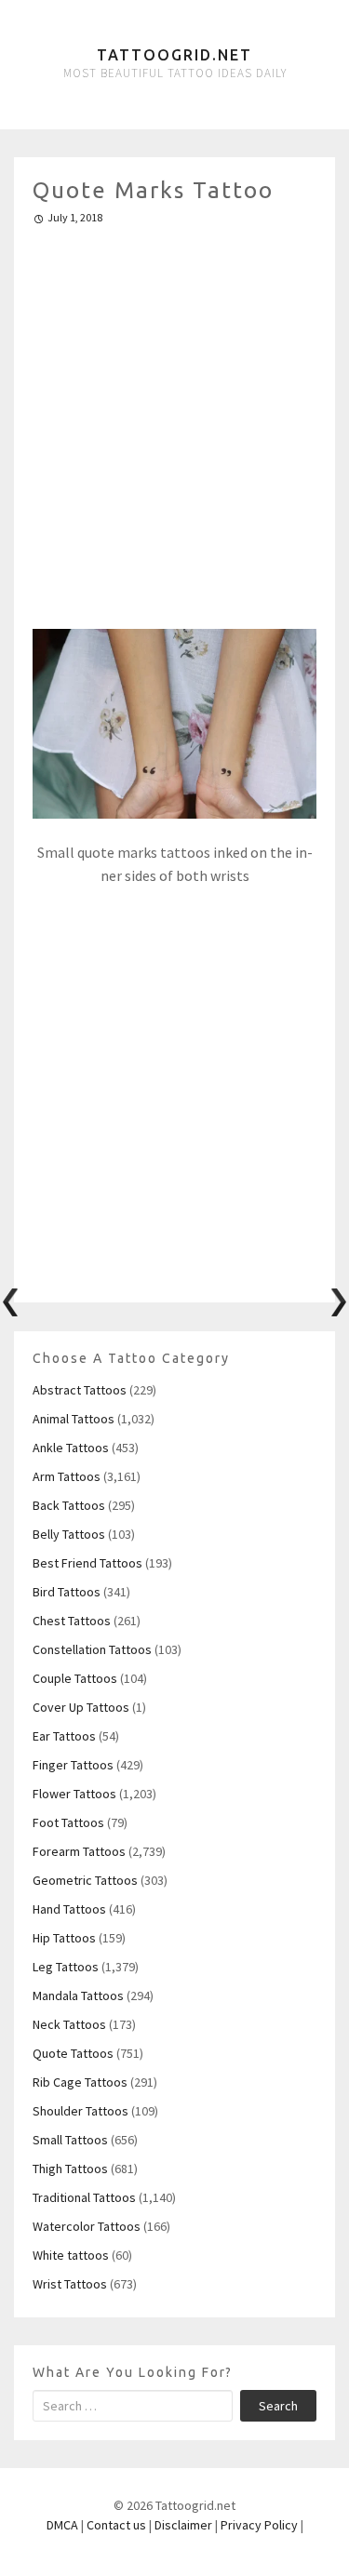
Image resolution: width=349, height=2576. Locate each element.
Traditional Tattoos (84, 2197)
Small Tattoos (70, 2140)
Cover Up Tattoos (81, 1707)
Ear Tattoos (64, 1736)
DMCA (62, 2525)
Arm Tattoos (67, 1476)
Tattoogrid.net (174, 55)
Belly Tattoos (69, 1534)
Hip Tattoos (64, 1938)
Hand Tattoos (69, 1909)
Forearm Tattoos (79, 1851)
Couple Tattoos (75, 1678)
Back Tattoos (69, 1505)
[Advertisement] (174, 419)
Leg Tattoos (66, 1967)
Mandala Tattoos (78, 1995)
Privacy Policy (259, 2525)
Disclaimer (183, 2525)
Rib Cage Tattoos (80, 2082)
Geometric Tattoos (85, 1880)
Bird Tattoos (67, 1592)
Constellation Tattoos (92, 1649)
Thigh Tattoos (70, 2169)
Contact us (116, 2525)
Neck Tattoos (69, 2024)
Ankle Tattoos (71, 1448)
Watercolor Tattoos (87, 2226)
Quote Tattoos (73, 2053)
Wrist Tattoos (70, 2284)
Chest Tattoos (72, 1621)
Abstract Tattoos (80, 1390)
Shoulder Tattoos (81, 2111)
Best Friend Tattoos (87, 1563)
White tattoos (71, 2255)
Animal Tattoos (74, 1419)
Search (278, 2406)
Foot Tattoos (68, 1822)
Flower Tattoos (74, 1794)
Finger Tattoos (73, 1765)
